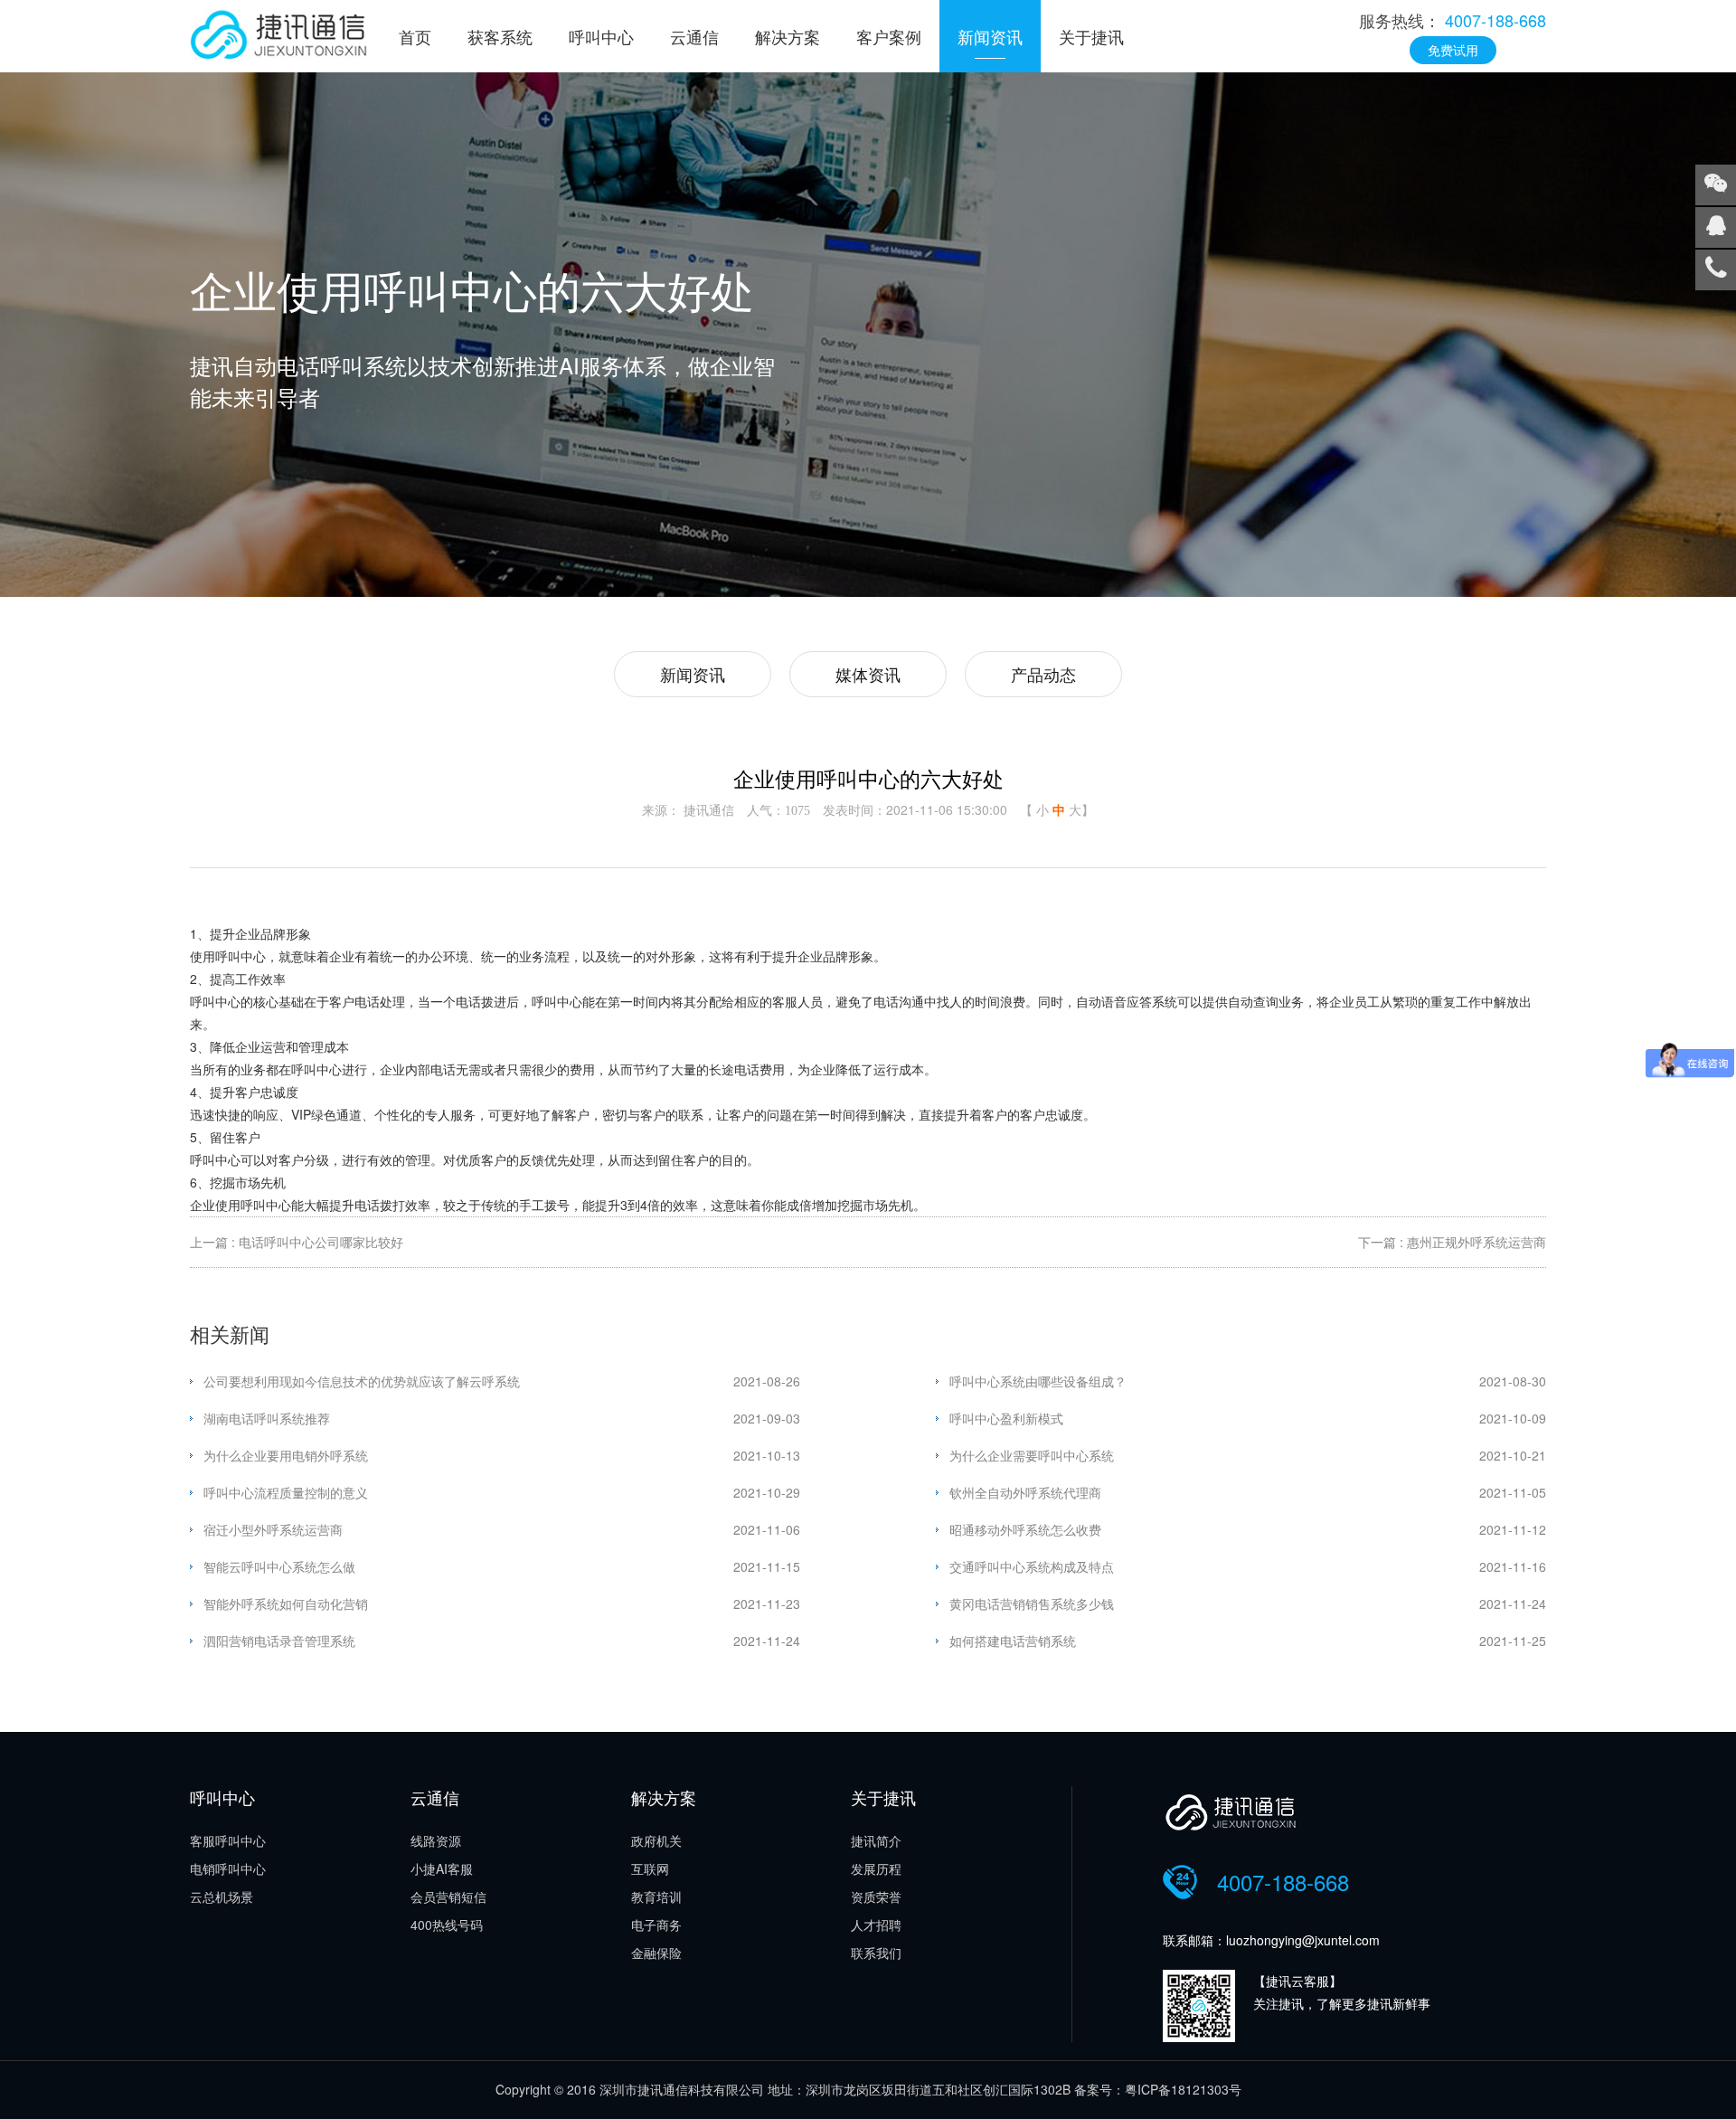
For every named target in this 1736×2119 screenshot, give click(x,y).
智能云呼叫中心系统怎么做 (279, 1566)
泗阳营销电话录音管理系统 (279, 1641)
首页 (415, 36)
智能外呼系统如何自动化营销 (286, 1603)
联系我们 (876, 1953)
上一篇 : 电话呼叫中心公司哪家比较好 (297, 1242)
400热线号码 (447, 1925)
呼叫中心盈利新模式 (1006, 1418)
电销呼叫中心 (228, 1868)
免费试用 (1453, 50)
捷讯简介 (876, 1840)
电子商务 (656, 1925)
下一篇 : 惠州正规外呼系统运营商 (1452, 1242)
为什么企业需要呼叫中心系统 (1032, 1455)
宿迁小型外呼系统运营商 (273, 1529)
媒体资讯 (868, 674)
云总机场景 (222, 1897)
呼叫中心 (601, 36)
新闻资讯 (990, 36)
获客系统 (500, 36)
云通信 (694, 36)
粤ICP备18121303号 (1183, 2089)
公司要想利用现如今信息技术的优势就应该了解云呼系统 (362, 1381)
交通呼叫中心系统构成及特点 (1032, 1566)
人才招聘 (876, 1925)
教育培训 (656, 1897)
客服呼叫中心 (228, 1840)
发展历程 (876, 1868)
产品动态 (1043, 674)
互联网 (650, 1868)
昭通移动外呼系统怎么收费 (1025, 1529)
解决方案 (788, 36)
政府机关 (656, 1840)
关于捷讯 (1091, 36)
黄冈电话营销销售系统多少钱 (1032, 1603)
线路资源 (436, 1840)
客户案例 (889, 36)
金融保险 (656, 1953)
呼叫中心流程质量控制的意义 (286, 1492)
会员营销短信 (448, 1897)
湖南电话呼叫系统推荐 (267, 1418)
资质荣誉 (876, 1897)
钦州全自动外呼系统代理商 (1025, 1492)
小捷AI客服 (442, 1868)
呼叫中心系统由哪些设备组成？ (1038, 1381)
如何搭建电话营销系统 (1013, 1641)
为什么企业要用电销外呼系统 (286, 1455)
